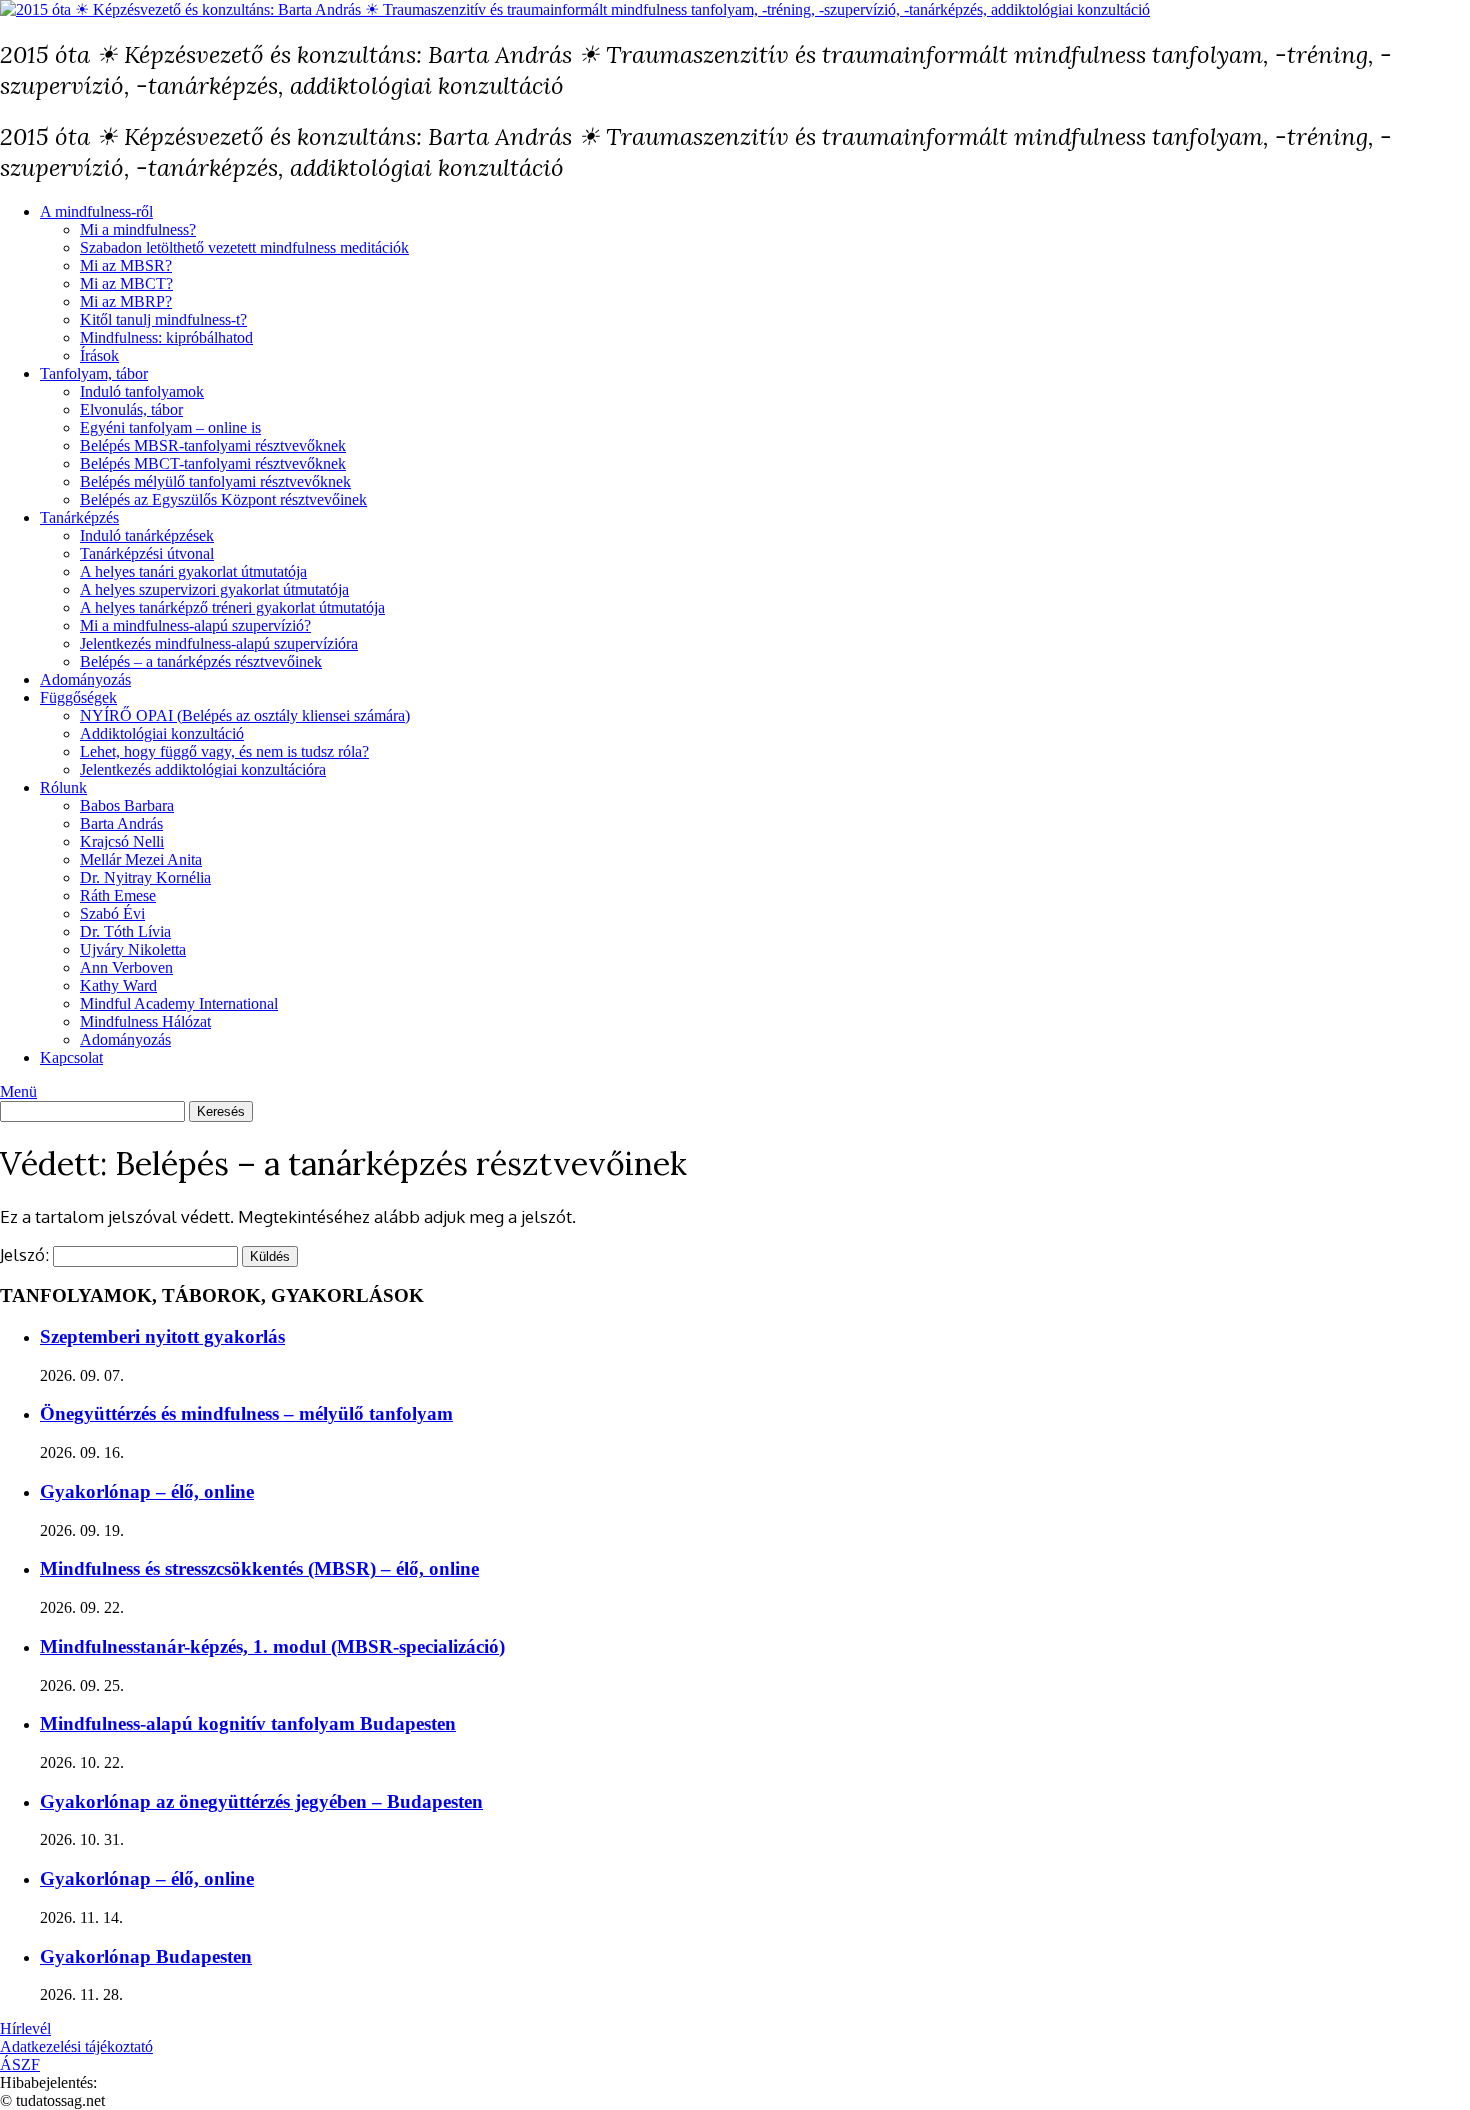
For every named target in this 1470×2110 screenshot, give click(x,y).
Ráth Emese (118, 895)
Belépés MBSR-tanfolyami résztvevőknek (213, 445)
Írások (99, 355)
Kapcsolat (71, 1057)
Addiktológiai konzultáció (162, 733)
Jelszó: (26, 1254)
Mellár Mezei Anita (141, 859)
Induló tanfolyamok (142, 391)
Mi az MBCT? (126, 283)
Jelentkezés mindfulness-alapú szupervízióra (219, 643)
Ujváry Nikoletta (133, 949)
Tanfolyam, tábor (94, 373)
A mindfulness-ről (96, 211)
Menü (18, 1091)
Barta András (121, 823)
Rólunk (63, 787)
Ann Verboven (126, 967)
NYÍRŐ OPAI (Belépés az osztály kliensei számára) (245, 715)
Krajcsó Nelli (122, 841)
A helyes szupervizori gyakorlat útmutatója (214, 589)
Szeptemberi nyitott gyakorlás (162, 1336)
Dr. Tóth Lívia (125, 931)
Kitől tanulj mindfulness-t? (163, 319)
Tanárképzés (79, 517)
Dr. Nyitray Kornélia (145, 877)
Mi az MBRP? (126, 301)
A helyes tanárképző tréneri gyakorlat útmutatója (232, 607)
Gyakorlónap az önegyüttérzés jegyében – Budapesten (261, 1801)
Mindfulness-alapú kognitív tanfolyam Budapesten (248, 1723)
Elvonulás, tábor (131, 409)
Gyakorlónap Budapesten (146, 1956)
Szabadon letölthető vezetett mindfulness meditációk (244, 247)
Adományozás (85, 679)
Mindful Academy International (179, 1003)
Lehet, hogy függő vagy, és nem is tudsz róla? (224, 751)
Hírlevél (25, 2028)
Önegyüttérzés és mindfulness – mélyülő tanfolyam (246, 1413)
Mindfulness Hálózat (145, 1021)
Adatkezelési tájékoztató (76, 2046)
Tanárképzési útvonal (147, 553)
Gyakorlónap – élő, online (147, 1491)
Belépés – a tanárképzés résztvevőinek (201, 661)
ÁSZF (20, 2064)
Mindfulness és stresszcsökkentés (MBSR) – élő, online (259, 1568)
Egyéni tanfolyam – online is (170, 427)
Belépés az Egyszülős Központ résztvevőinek (223, 499)
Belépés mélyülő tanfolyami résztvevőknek (215, 481)
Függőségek (78, 697)
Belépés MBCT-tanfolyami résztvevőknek (213, 463)
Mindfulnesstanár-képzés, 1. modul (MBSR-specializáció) (272, 1646)
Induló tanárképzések (147, 535)
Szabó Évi (112, 913)
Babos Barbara (127, 805)
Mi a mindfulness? (138, 229)
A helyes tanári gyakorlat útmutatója (193, 571)
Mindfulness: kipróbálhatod (166, 337)
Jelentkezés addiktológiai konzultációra (203, 769)
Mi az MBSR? (126, 265)
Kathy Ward (118, 985)
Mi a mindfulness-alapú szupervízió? (195, 625)
